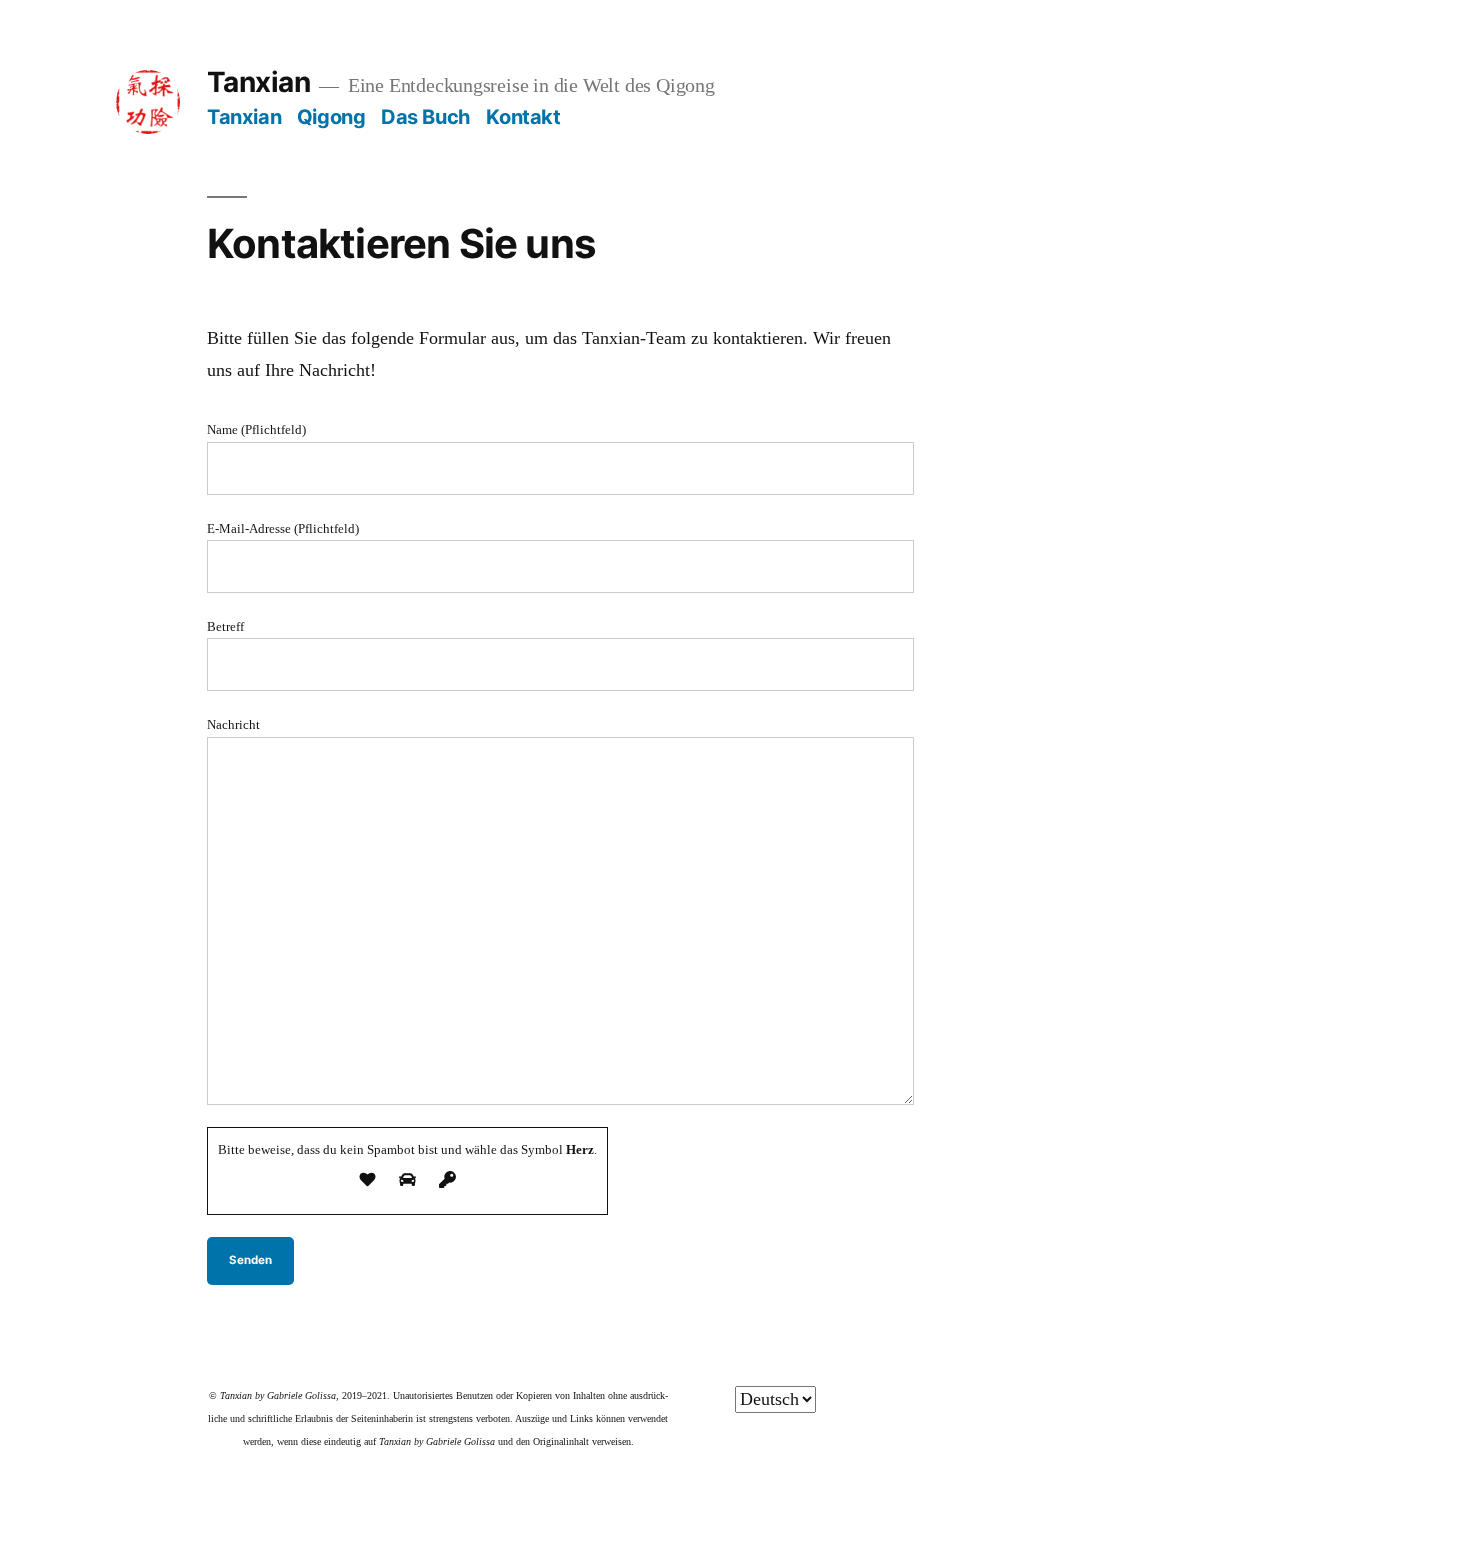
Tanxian (258, 82)
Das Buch (426, 117)
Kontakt (523, 117)
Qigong (331, 117)
